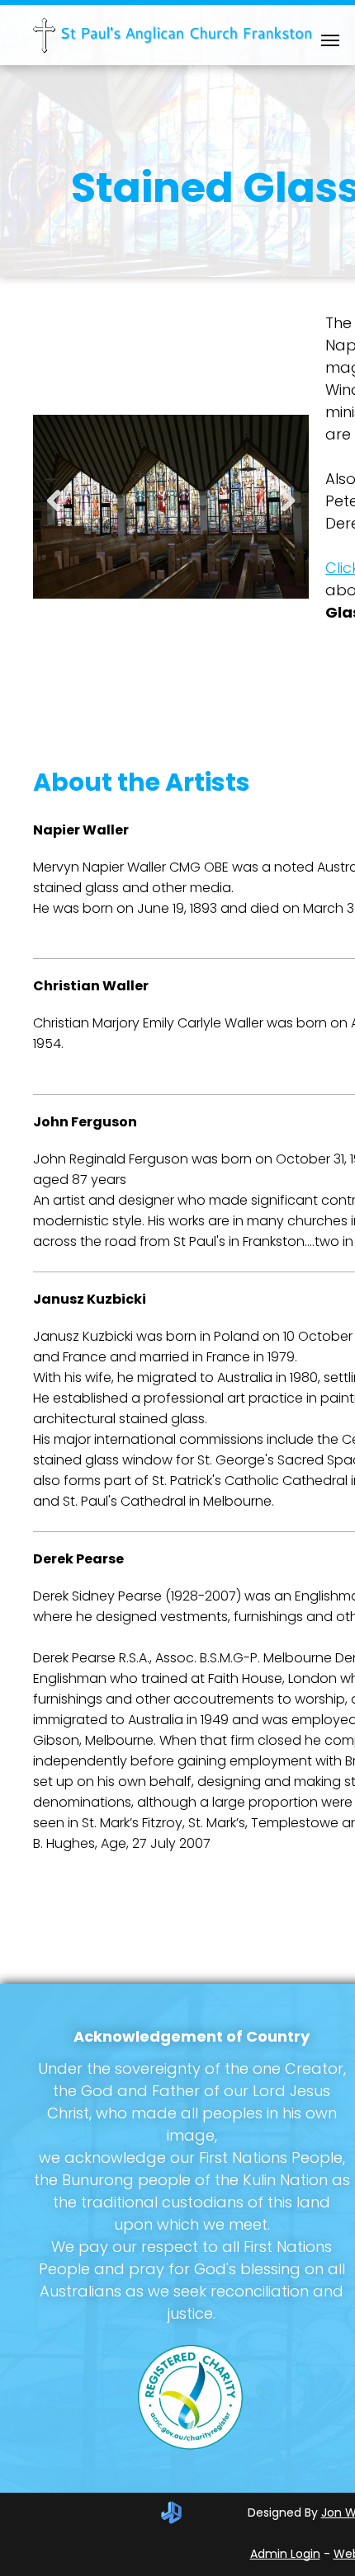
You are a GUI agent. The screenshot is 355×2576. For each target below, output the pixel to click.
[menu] (330, 40)
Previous (53, 512)
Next (291, 512)
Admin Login (285, 2554)
